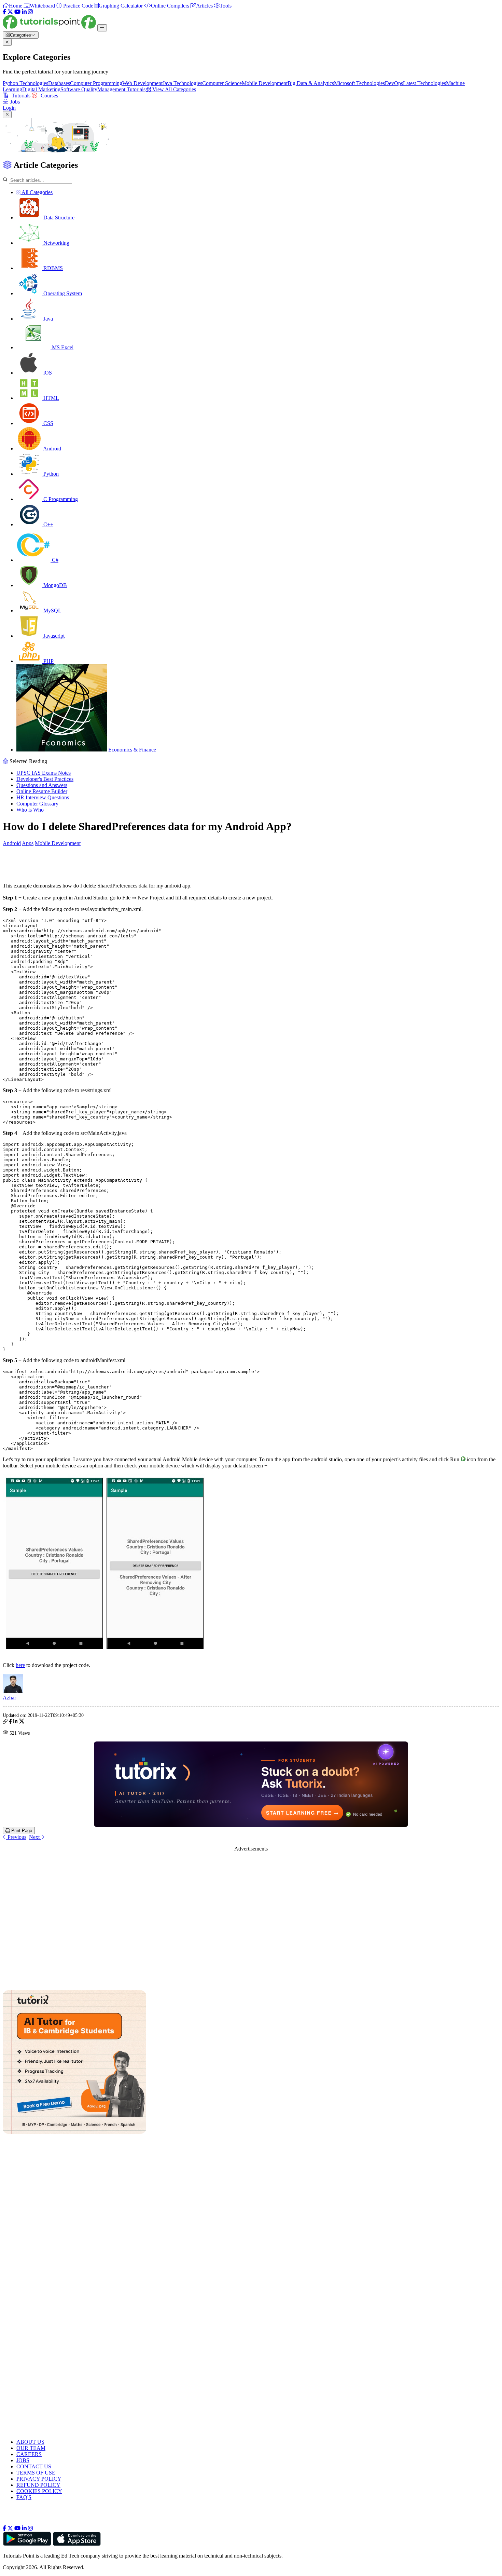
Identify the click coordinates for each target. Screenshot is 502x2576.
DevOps (394, 83)
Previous (16, 1837)
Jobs (15, 102)
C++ (48, 524)
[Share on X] (22, 1722)
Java (47, 319)
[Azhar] (13, 1691)
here (20, 1665)
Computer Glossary (37, 804)
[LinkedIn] (24, 12)
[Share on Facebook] (10, 1722)
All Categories (37, 192)
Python (50, 474)
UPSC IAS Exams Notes (44, 773)
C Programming (60, 499)
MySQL (52, 611)
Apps (28, 843)
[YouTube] (17, 12)
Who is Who (30, 810)
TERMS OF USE (36, 2473)
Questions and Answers (42, 785)
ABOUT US (30, 2442)
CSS (48, 423)
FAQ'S (24, 2497)
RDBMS (52, 268)
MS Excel (62, 347)
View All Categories (173, 89)
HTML (51, 398)
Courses (49, 96)
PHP (48, 661)
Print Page (21, 1831)
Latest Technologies (424, 83)
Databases (59, 83)
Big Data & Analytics (311, 83)
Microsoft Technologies (359, 83)
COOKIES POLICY (39, 2491)
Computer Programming (96, 83)
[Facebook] (4, 12)
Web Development (142, 83)
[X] (10, 12)
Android (52, 449)
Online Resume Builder (42, 791)
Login (9, 108)
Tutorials (20, 96)
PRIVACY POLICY (39, 2479)
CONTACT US (34, 2466)
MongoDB (54, 585)
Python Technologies (25, 83)
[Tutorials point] (50, 28)
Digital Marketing (41, 89)
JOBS (23, 2460)
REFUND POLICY (38, 2485)
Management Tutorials (121, 89)
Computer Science (222, 83)
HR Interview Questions (43, 797)
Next (35, 1837)
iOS (47, 373)
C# (54, 560)
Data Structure (58, 218)
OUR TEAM (31, 2448)
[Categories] (102, 28)
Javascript (53, 636)
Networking (56, 243)
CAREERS (29, 2454)
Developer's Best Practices (45, 779)
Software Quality (79, 89)
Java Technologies (182, 83)
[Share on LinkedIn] (15, 1722)
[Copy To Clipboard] (5, 1722)
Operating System (62, 293)
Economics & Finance (131, 750)
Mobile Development (265, 83)
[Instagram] (30, 12)
